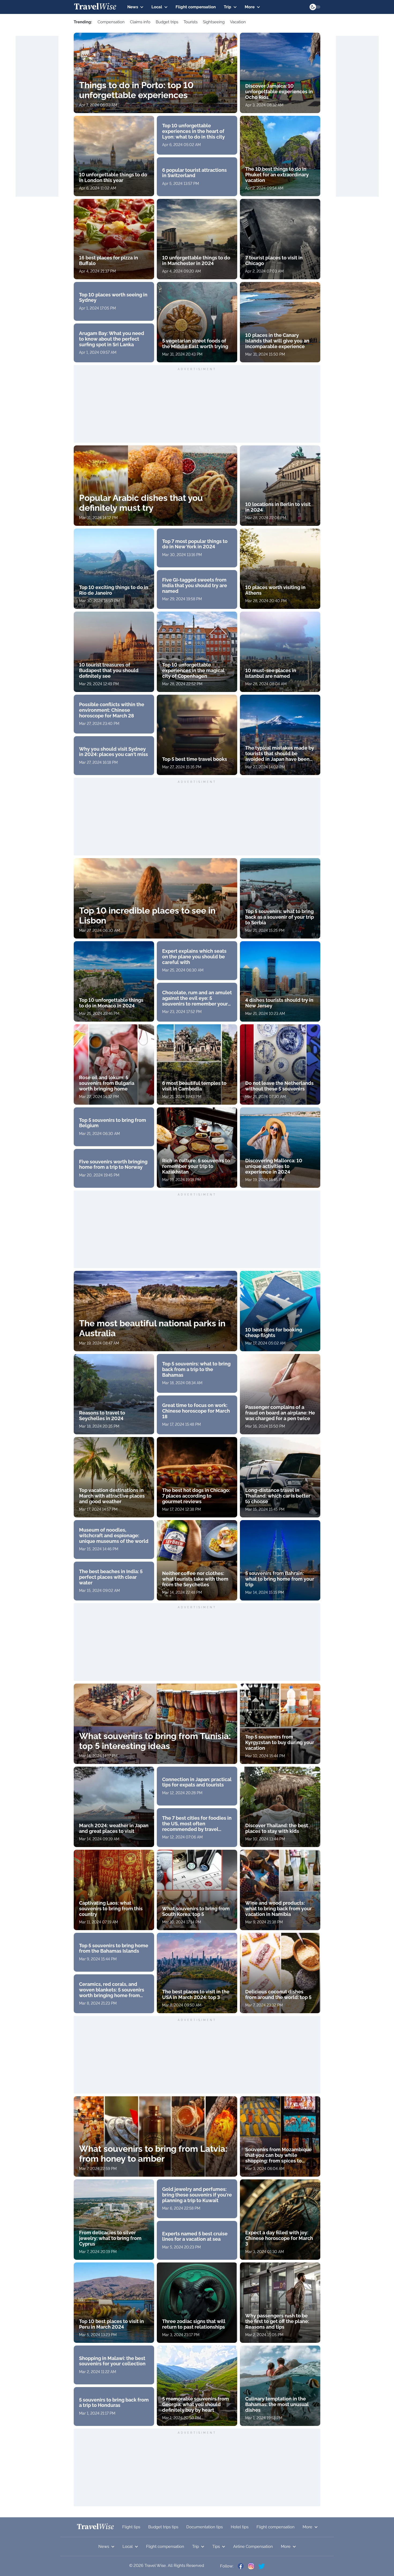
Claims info (140, 22)
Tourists (191, 22)
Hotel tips (240, 2527)
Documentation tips (205, 2527)
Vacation (238, 22)
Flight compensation (196, 7)
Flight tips (131, 2527)
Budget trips (167, 22)
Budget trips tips (163, 2527)
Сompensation (111, 22)
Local (157, 7)
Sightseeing (214, 22)
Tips (216, 2547)
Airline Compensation (253, 2547)
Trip (228, 7)
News (133, 7)
